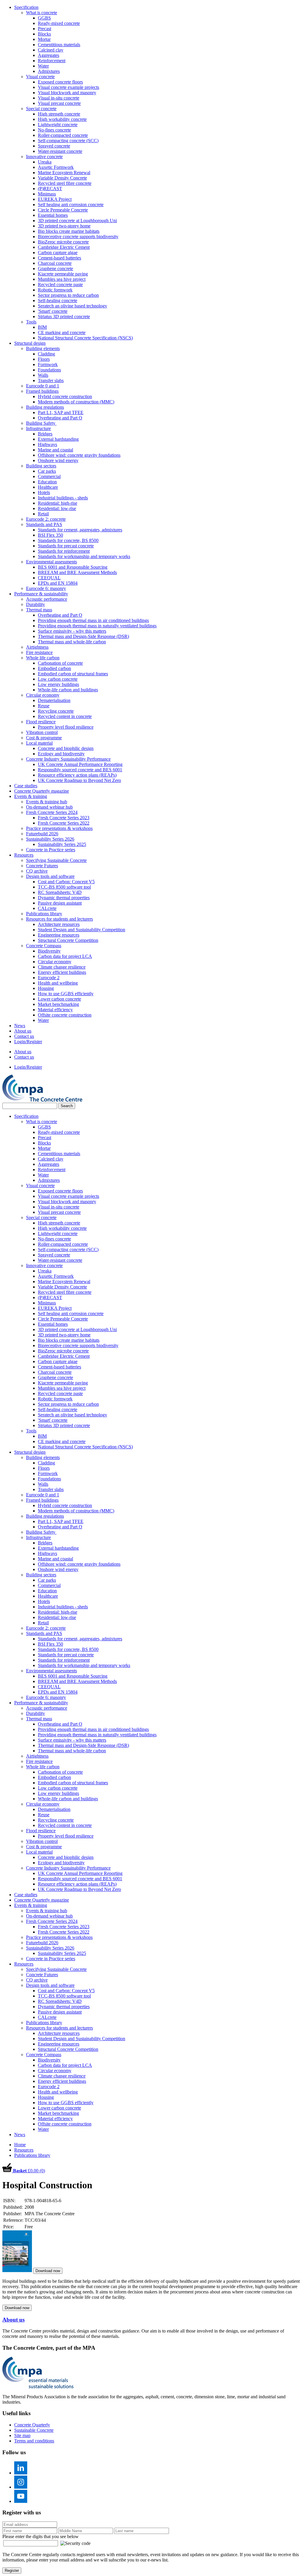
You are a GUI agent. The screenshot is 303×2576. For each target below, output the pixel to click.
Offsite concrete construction (65, 1015)
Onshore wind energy (58, 460)
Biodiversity (49, 951)
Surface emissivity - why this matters (72, 631)
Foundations (49, 370)
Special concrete (41, 109)
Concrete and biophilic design (66, 748)
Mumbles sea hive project (62, 279)
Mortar (44, 39)
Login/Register (28, 1042)
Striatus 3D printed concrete (64, 316)
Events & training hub (47, 802)
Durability (36, 604)
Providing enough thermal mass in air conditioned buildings (93, 620)
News (20, 1026)
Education (47, 482)
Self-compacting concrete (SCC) (68, 141)
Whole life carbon (43, 658)
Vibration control (42, 732)
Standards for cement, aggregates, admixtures (80, 530)
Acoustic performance (47, 599)
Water (43, 66)
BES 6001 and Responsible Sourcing (73, 567)
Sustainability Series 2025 (62, 844)
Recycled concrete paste (60, 284)
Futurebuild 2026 (42, 834)
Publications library (44, 914)
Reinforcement (52, 61)
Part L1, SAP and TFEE (61, 412)
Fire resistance (39, 652)
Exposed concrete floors (60, 82)
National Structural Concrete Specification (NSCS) (85, 338)
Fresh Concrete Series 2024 (52, 812)
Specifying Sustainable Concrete (56, 860)
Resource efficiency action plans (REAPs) (77, 775)
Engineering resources (59, 935)
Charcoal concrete (55, 263)
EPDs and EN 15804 (58, 583)
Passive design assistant (60, 903)
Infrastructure (38, 428)
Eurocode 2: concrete (46, 519)
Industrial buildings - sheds (63, 498)
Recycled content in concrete (65, 716)
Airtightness (37, 647)
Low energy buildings (58, 684)
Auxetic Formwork (56, 167)
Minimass (47, 194)
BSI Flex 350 (50, 535)
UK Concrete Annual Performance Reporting (80, 764)
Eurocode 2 (49, 978)
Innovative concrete (44, 157)
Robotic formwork (55, 290)
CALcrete (47, 908)
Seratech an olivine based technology (72, 306)
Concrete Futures (42, 866)
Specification (26, 7)
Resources (24, 855)
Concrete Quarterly (32, 2425)
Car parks (47, 471)
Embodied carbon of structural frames (73, 674)
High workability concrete (62, 119)
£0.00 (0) (29, 2171)
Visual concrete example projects (69, 87)
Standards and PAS (44, 524)
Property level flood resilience (66, 727)
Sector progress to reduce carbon (68, 295)
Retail (43, 514)
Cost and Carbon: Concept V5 (66, 882)
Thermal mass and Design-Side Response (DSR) (83, 636)
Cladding (46, 354)
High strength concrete (59, 114)
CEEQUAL (49, 578)
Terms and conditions (34, 2441)
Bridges (45, 434)
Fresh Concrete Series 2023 (64, 818)
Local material (39, 743)
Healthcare (48, 487)
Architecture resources (59, 924)
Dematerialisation (54, 700)
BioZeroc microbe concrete (63, 242)
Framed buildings (42, 391)
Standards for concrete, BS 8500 (68, 540)
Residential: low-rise (57, 508)
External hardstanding (58, 439)
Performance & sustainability (41, 594)
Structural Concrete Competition (68, 940)
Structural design (30, 343)
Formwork (48, 364)
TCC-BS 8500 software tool (64, 887)
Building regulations (45, 407)
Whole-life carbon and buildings (68, 690)
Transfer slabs (51, 380)
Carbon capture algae (58, 253)
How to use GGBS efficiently (66, 994)
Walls (43, 375)
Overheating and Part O (60, 418)
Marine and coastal (55, 450)
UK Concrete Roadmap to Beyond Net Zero (79, 780)
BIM (42, 327)
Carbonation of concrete (60, 663)
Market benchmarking (58, 1004)
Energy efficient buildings (62, 972)
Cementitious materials (59, 45)
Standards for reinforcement (64, 551)
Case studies (26, 786)
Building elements (43, 348)
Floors (44, 359)
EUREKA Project (55, 199)
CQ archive (37, 871)
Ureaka (45, 162)
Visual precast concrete (59, 103)
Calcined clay (51, 50)
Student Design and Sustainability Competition (82, 930)
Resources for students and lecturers (59, 919)
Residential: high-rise (58, 503)
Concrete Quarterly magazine (42, 791)
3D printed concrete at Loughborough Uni (77, 221)
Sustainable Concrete (34, 2430)
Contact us (24, 1036)
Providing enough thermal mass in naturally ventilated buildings (97, 626)
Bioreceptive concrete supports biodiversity (78, 237)
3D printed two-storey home (64, 226)
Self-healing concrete (58, 300)
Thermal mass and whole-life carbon (72, 642)
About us (23, 1031)
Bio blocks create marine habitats (69, 231)
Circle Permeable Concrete (63, 210)
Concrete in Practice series (51, 850)
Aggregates (49, 55)
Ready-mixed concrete (59, 23)
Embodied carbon (54, 668)
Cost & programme (44, 738)
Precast (45, 29)
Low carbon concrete (58, 679)
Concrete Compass (44, 946)
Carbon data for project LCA (65, 956)
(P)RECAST (50, 189)
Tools (31, 322)
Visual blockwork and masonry (67, 93)
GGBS (44, 18)
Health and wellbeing (58, 983)
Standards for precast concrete (66, 546)
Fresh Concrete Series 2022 (64, 823)
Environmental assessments (51, 562)
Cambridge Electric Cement (64, 247)
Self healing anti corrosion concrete (71, 205)
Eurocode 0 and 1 (43, 386)
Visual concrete (40, 77)
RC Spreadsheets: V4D (60, 892)
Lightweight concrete (58, 125)
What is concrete (42, 13)
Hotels (44, 492)
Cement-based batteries (59, 258)
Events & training (31, 796)
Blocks (44, 34)
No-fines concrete (54, 130)
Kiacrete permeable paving (63, 274)
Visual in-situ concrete (59, 98)
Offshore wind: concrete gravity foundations (79, 455)
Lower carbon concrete (59, 999)
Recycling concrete (56, 711)
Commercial (49, 476)
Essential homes (53, 215)
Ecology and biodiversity (61, 754)
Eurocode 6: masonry (46, 588)
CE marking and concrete (62, 332)
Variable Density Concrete (62, 178)
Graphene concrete (55, 268)
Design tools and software (50, 876)
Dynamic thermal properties (64, 898)
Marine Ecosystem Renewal (64, 173)
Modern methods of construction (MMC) (76, 402)
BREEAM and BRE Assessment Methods (77, 572)
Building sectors (41, 466)
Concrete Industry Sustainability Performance (68, 759)
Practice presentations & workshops (59, 828)
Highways (47, 444)
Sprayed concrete (54, 146)
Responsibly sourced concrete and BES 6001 (80, 770)
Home (20, 2145)
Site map (22, 2435)
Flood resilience (41, 722)
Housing (46, 988)
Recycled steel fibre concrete (65, 183)
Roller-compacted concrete (63, 135)
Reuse (44, 706)
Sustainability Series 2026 (50, 839)
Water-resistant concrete (60, 151)
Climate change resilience (62, 967)
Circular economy (43, 695)
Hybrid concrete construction (65, 396)
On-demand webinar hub (49, 807)
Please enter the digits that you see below (41, 2536)
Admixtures (49, 71)
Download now (48, 2271)
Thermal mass (39, 610)
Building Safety (41, 423)
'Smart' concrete (53, 311)
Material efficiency (55, 1010)
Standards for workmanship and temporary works (84, 556)
